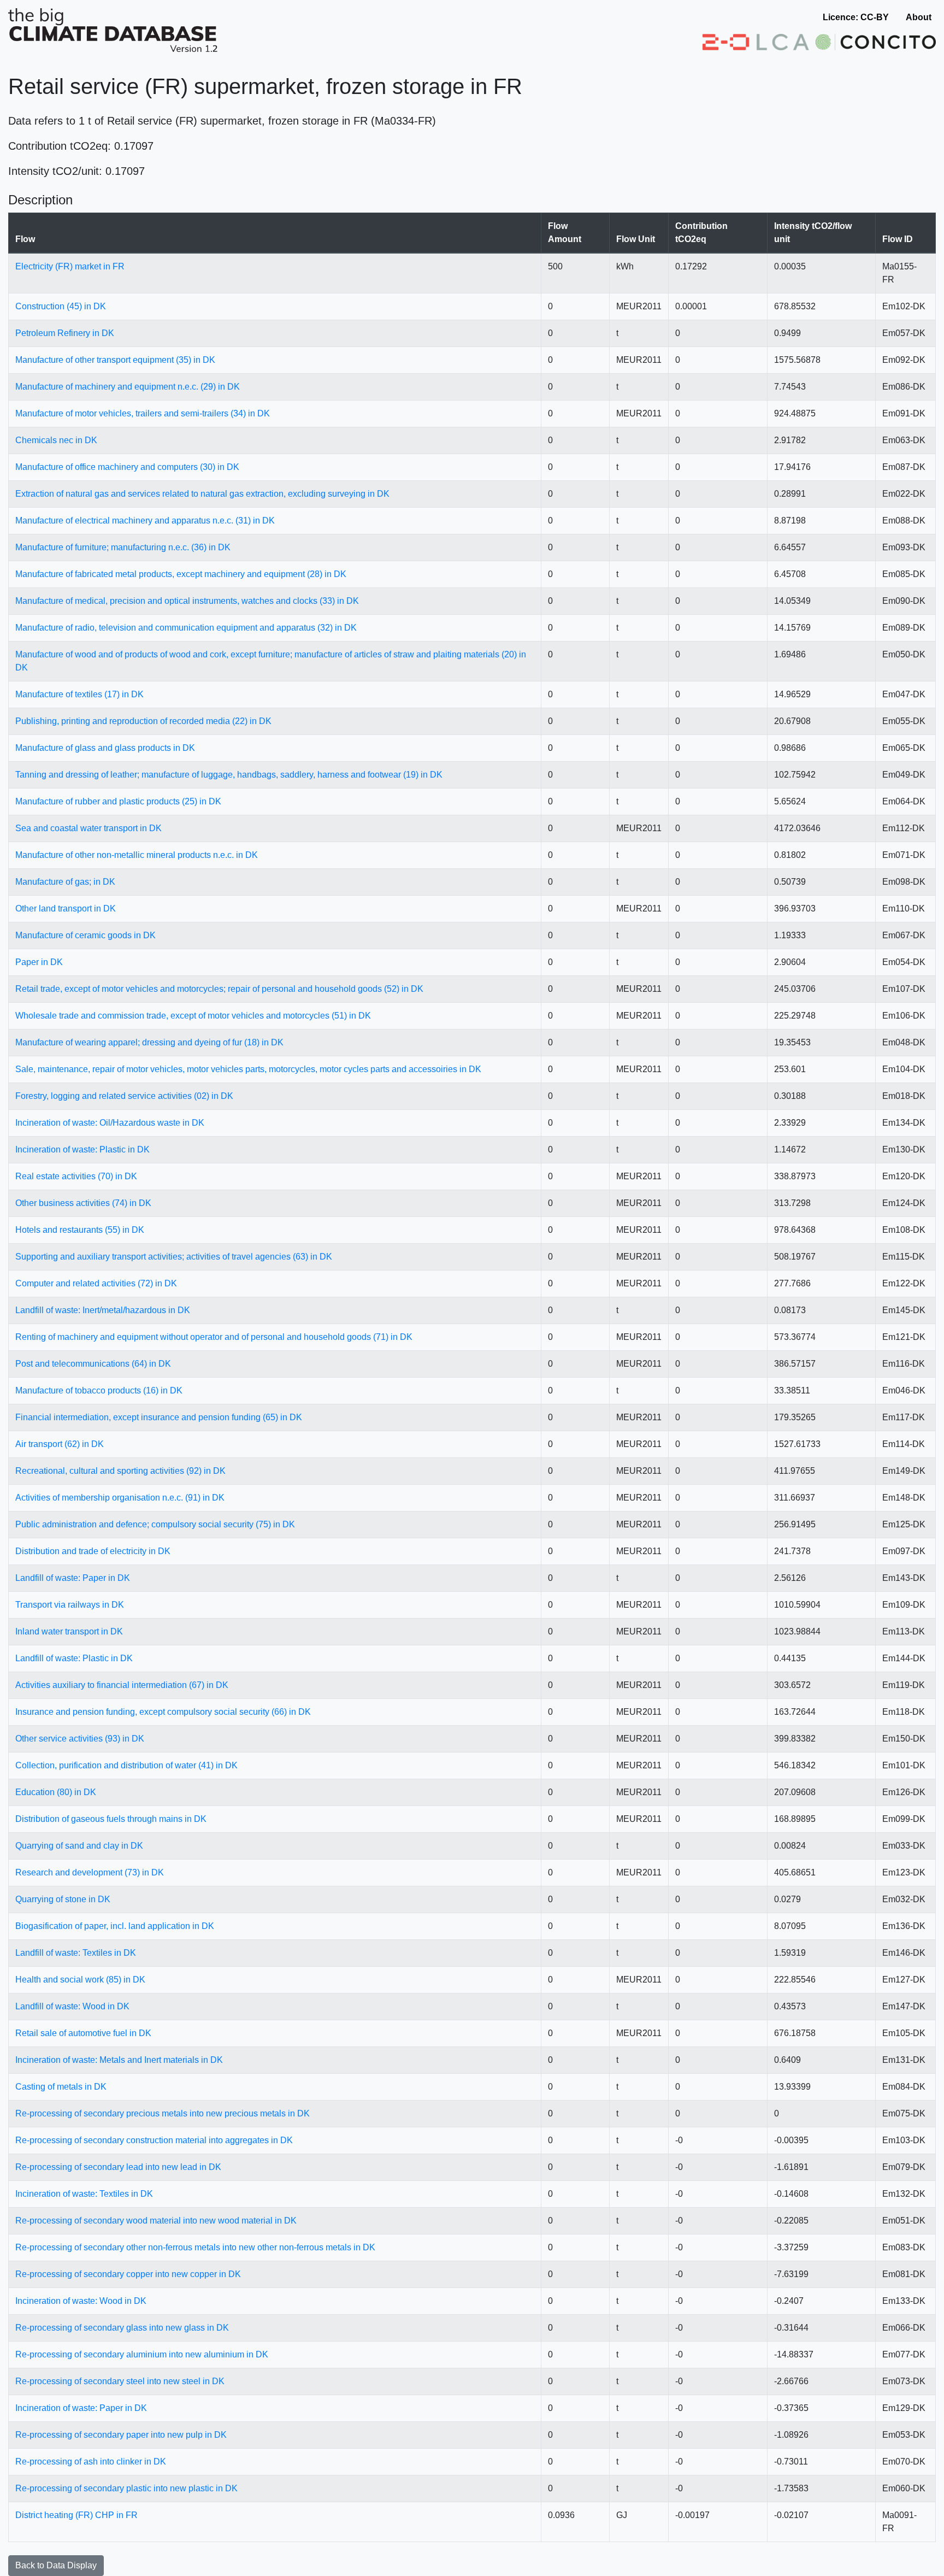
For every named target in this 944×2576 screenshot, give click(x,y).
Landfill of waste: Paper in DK (73, 1578)
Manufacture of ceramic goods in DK (85, 935)
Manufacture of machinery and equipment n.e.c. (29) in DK (128, 387)
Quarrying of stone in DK (63, 1899)
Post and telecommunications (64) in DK (93, 1364)
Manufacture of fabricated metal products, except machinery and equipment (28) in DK (181, 574)
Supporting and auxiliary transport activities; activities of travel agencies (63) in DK (174, 1257)
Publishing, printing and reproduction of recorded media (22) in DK (143, 721)
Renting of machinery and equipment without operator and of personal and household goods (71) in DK (214, 1337)
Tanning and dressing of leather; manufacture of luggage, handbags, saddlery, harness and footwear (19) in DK (229, 775)
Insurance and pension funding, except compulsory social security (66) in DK (163, 1712)
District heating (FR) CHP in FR (76, 2515)
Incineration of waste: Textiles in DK (84, 2194)
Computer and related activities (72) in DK (96, 1283)
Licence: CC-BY (856, 17)
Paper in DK (39, 962)
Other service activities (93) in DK (80, 1739)
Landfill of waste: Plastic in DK (74, 1658)
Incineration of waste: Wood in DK (81, 2301)
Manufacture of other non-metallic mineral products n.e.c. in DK (137, 855)
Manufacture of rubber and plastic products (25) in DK (118, 801)
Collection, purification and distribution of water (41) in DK (126, 1765)
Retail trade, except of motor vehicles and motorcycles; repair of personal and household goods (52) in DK (219, 989)
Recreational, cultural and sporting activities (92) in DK (120, 1471)
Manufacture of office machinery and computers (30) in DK (127, 467)
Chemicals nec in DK (56, 440)
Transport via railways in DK (70, 1605)
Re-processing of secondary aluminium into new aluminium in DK (142, 2354)
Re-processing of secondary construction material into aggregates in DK (154, 2140)
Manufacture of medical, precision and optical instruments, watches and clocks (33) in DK (187, 601)
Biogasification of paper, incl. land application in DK (115, 1926)
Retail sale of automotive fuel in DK (83, 2033)
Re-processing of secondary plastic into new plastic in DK (126, 2488)
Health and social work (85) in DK (80, 1980)
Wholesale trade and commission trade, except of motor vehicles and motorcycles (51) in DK (193, 1016)
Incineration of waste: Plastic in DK (82, 1149)
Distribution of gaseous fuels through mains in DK (111, 1819)
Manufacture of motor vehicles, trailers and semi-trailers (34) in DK (143, 413)
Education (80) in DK (56, 1792)
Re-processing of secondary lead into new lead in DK (118, 2167)
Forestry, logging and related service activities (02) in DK (124, 1096)
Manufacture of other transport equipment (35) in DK (115, 360)
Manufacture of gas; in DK (65, 882)
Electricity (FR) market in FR (70, 266)
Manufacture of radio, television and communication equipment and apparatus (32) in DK (186, 628)
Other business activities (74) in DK (83, 1203)
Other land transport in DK (66, 908)
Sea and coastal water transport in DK (88, 828)
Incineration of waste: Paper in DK (81, 2408)
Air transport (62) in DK (60, 1444)
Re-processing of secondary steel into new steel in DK (120, 2381)
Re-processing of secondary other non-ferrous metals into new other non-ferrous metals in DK (195, 2247)
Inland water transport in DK (69, 1631)
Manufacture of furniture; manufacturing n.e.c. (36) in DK (123, 547)
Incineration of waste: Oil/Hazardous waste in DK (110, 1123)
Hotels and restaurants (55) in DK (80, 1230)
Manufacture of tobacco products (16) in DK (99, 1390)
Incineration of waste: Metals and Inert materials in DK (119, 2060)
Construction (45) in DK (61, 306)
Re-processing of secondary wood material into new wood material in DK (156, 2221)
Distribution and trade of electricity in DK (93, 1551)
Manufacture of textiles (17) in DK (79, 694)
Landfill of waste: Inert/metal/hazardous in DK (103, 1310)
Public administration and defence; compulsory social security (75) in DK (155, 1524)
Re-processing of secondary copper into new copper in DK (128, 2274)
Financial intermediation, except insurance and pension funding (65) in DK (159, 1417)
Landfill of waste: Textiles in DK (76, 1953)
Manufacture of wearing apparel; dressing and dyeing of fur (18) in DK (149, 1042)
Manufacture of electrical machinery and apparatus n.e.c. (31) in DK (145, 521)
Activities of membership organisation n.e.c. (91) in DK (120, 1498)
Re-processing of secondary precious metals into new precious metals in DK (163, 2113)
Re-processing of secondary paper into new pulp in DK (121, 2435)
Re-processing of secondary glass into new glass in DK (122, 2328)
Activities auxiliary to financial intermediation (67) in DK (122, 1685)
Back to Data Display (56, 2565)
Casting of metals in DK (61, 2087)
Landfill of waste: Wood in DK (72, 2006)
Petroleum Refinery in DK (65, 333)
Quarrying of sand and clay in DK (79, 1846)
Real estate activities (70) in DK (76, 1176)
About (919, 17)
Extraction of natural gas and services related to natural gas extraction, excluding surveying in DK (202, 494)
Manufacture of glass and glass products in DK (105, 748)
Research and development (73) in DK (90, 1872)
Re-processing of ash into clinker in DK (91, 2462)
